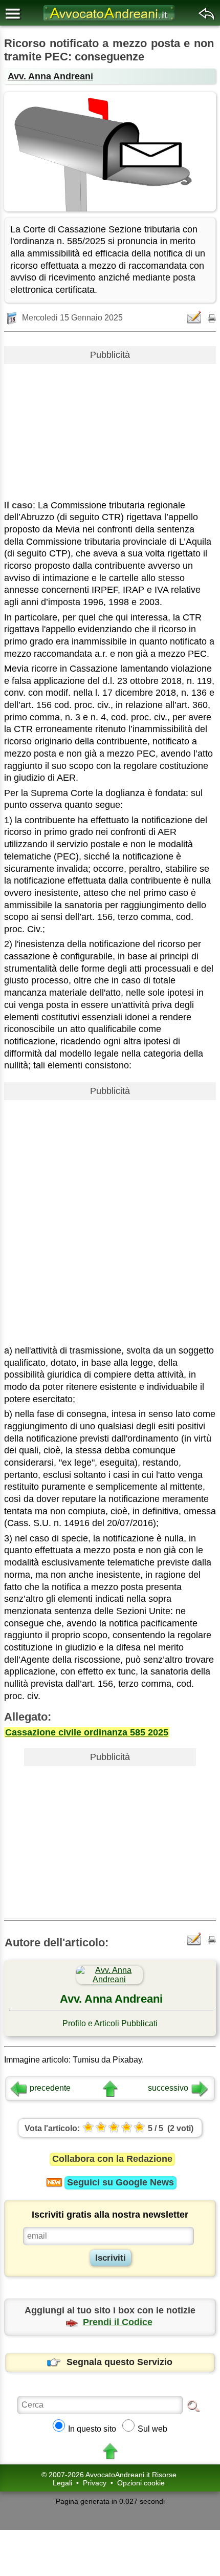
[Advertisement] (110, 428)
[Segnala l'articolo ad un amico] (195, 317)
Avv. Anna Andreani (50, 76)
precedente (50, 2088)
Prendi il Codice (118, 2322)
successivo (168, 2088)
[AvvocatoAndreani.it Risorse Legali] (110, 21)
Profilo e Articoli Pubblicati (110, 2023)
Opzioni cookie (141, 2483)
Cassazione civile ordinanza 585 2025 (87, 1732)
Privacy (95, 2483)
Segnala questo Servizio (119, 2362)
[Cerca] (193, 2406)
